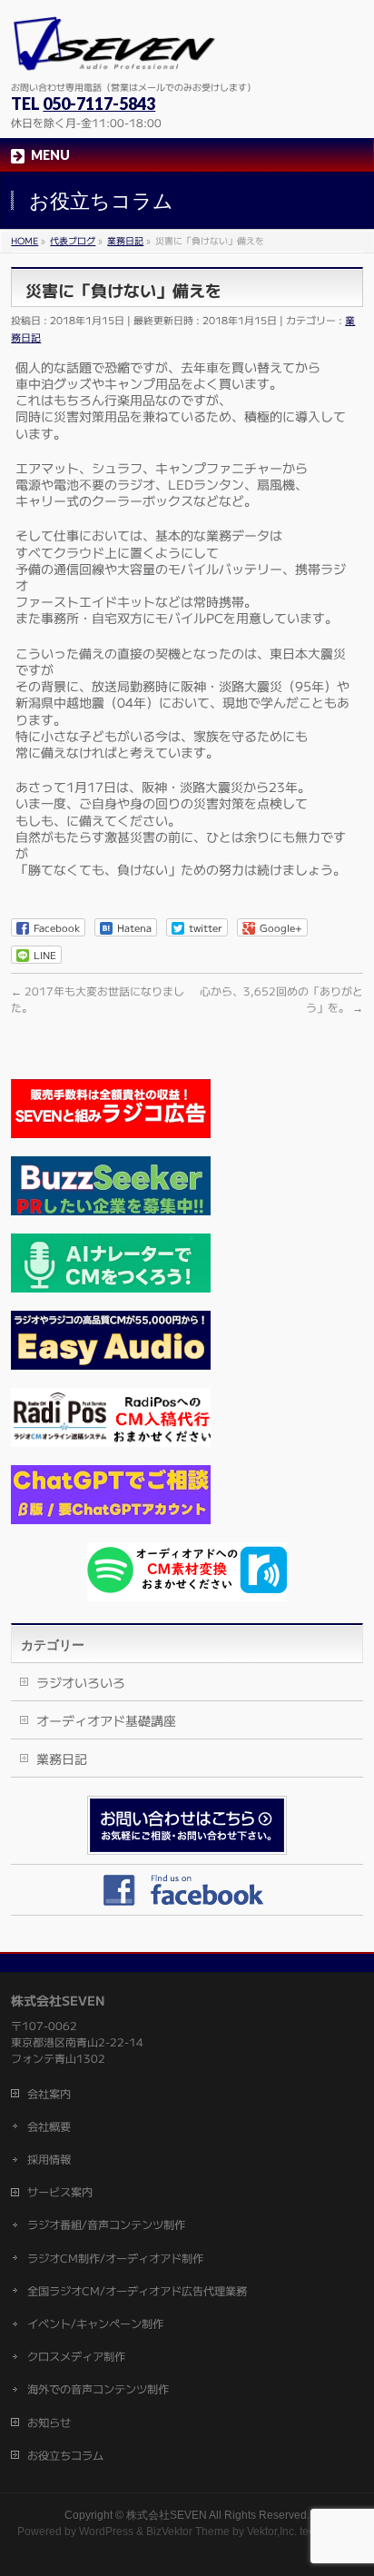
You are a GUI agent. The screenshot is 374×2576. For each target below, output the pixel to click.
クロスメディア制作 (76, 2356)
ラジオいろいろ (81, 1682)
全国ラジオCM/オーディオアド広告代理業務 (137, 2291)
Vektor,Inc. (272, 2531)
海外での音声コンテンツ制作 (98, 2389)
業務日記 (62, 1759)
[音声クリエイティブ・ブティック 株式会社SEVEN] (114, 49)
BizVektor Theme (188, 2531)
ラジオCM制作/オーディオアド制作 (115, 2258)
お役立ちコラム (65, 2455)
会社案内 (49, 2094)
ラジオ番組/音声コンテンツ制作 (106, 2224)
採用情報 (49, 2159)
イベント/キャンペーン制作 (95, 2323)
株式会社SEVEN (167, 2515)
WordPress (106, 2531)
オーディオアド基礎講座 (106, 1720)
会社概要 (49, 2126)
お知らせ (49, 2422)
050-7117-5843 (99, 104)
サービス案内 (60, 2192)
